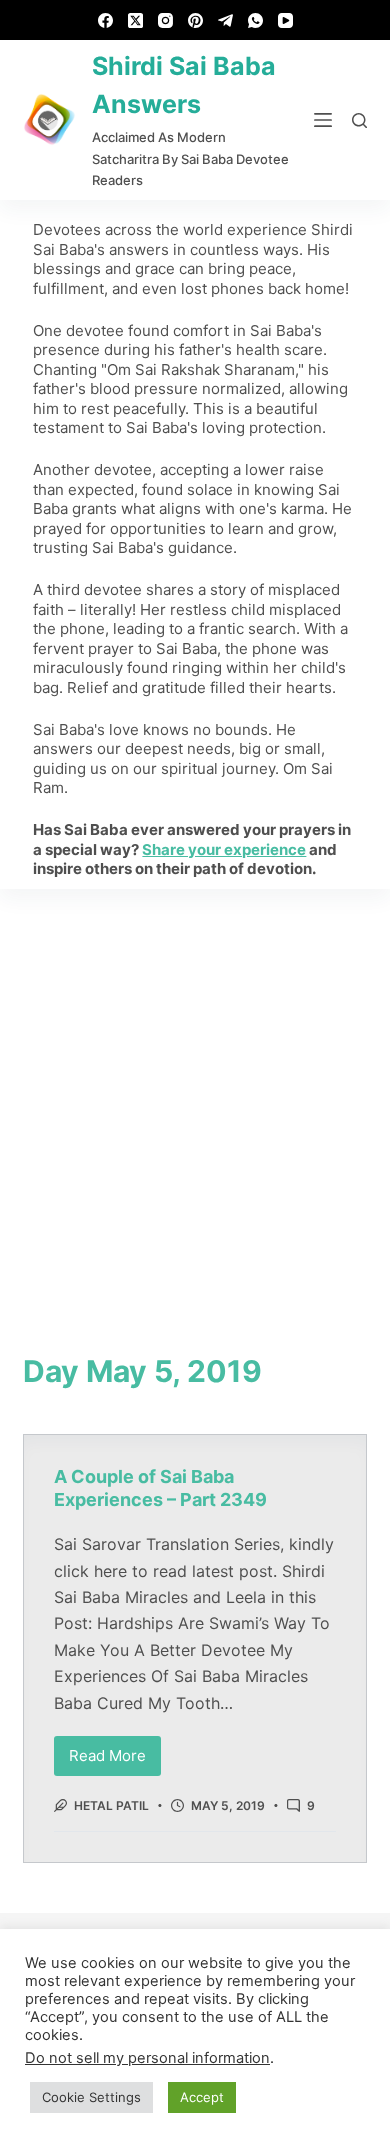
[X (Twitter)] (135, 20)
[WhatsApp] (255, 20)
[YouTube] (285, 20)
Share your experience (224, 849)
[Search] (359, 120)
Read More (115, 1750)
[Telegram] (225, 20)
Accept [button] (202, 2097)
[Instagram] (165, 20)
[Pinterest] (195, 20)
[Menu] (323, 120)
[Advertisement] (195, 1094)
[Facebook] (105, 20)
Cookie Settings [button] (91, 2097)
